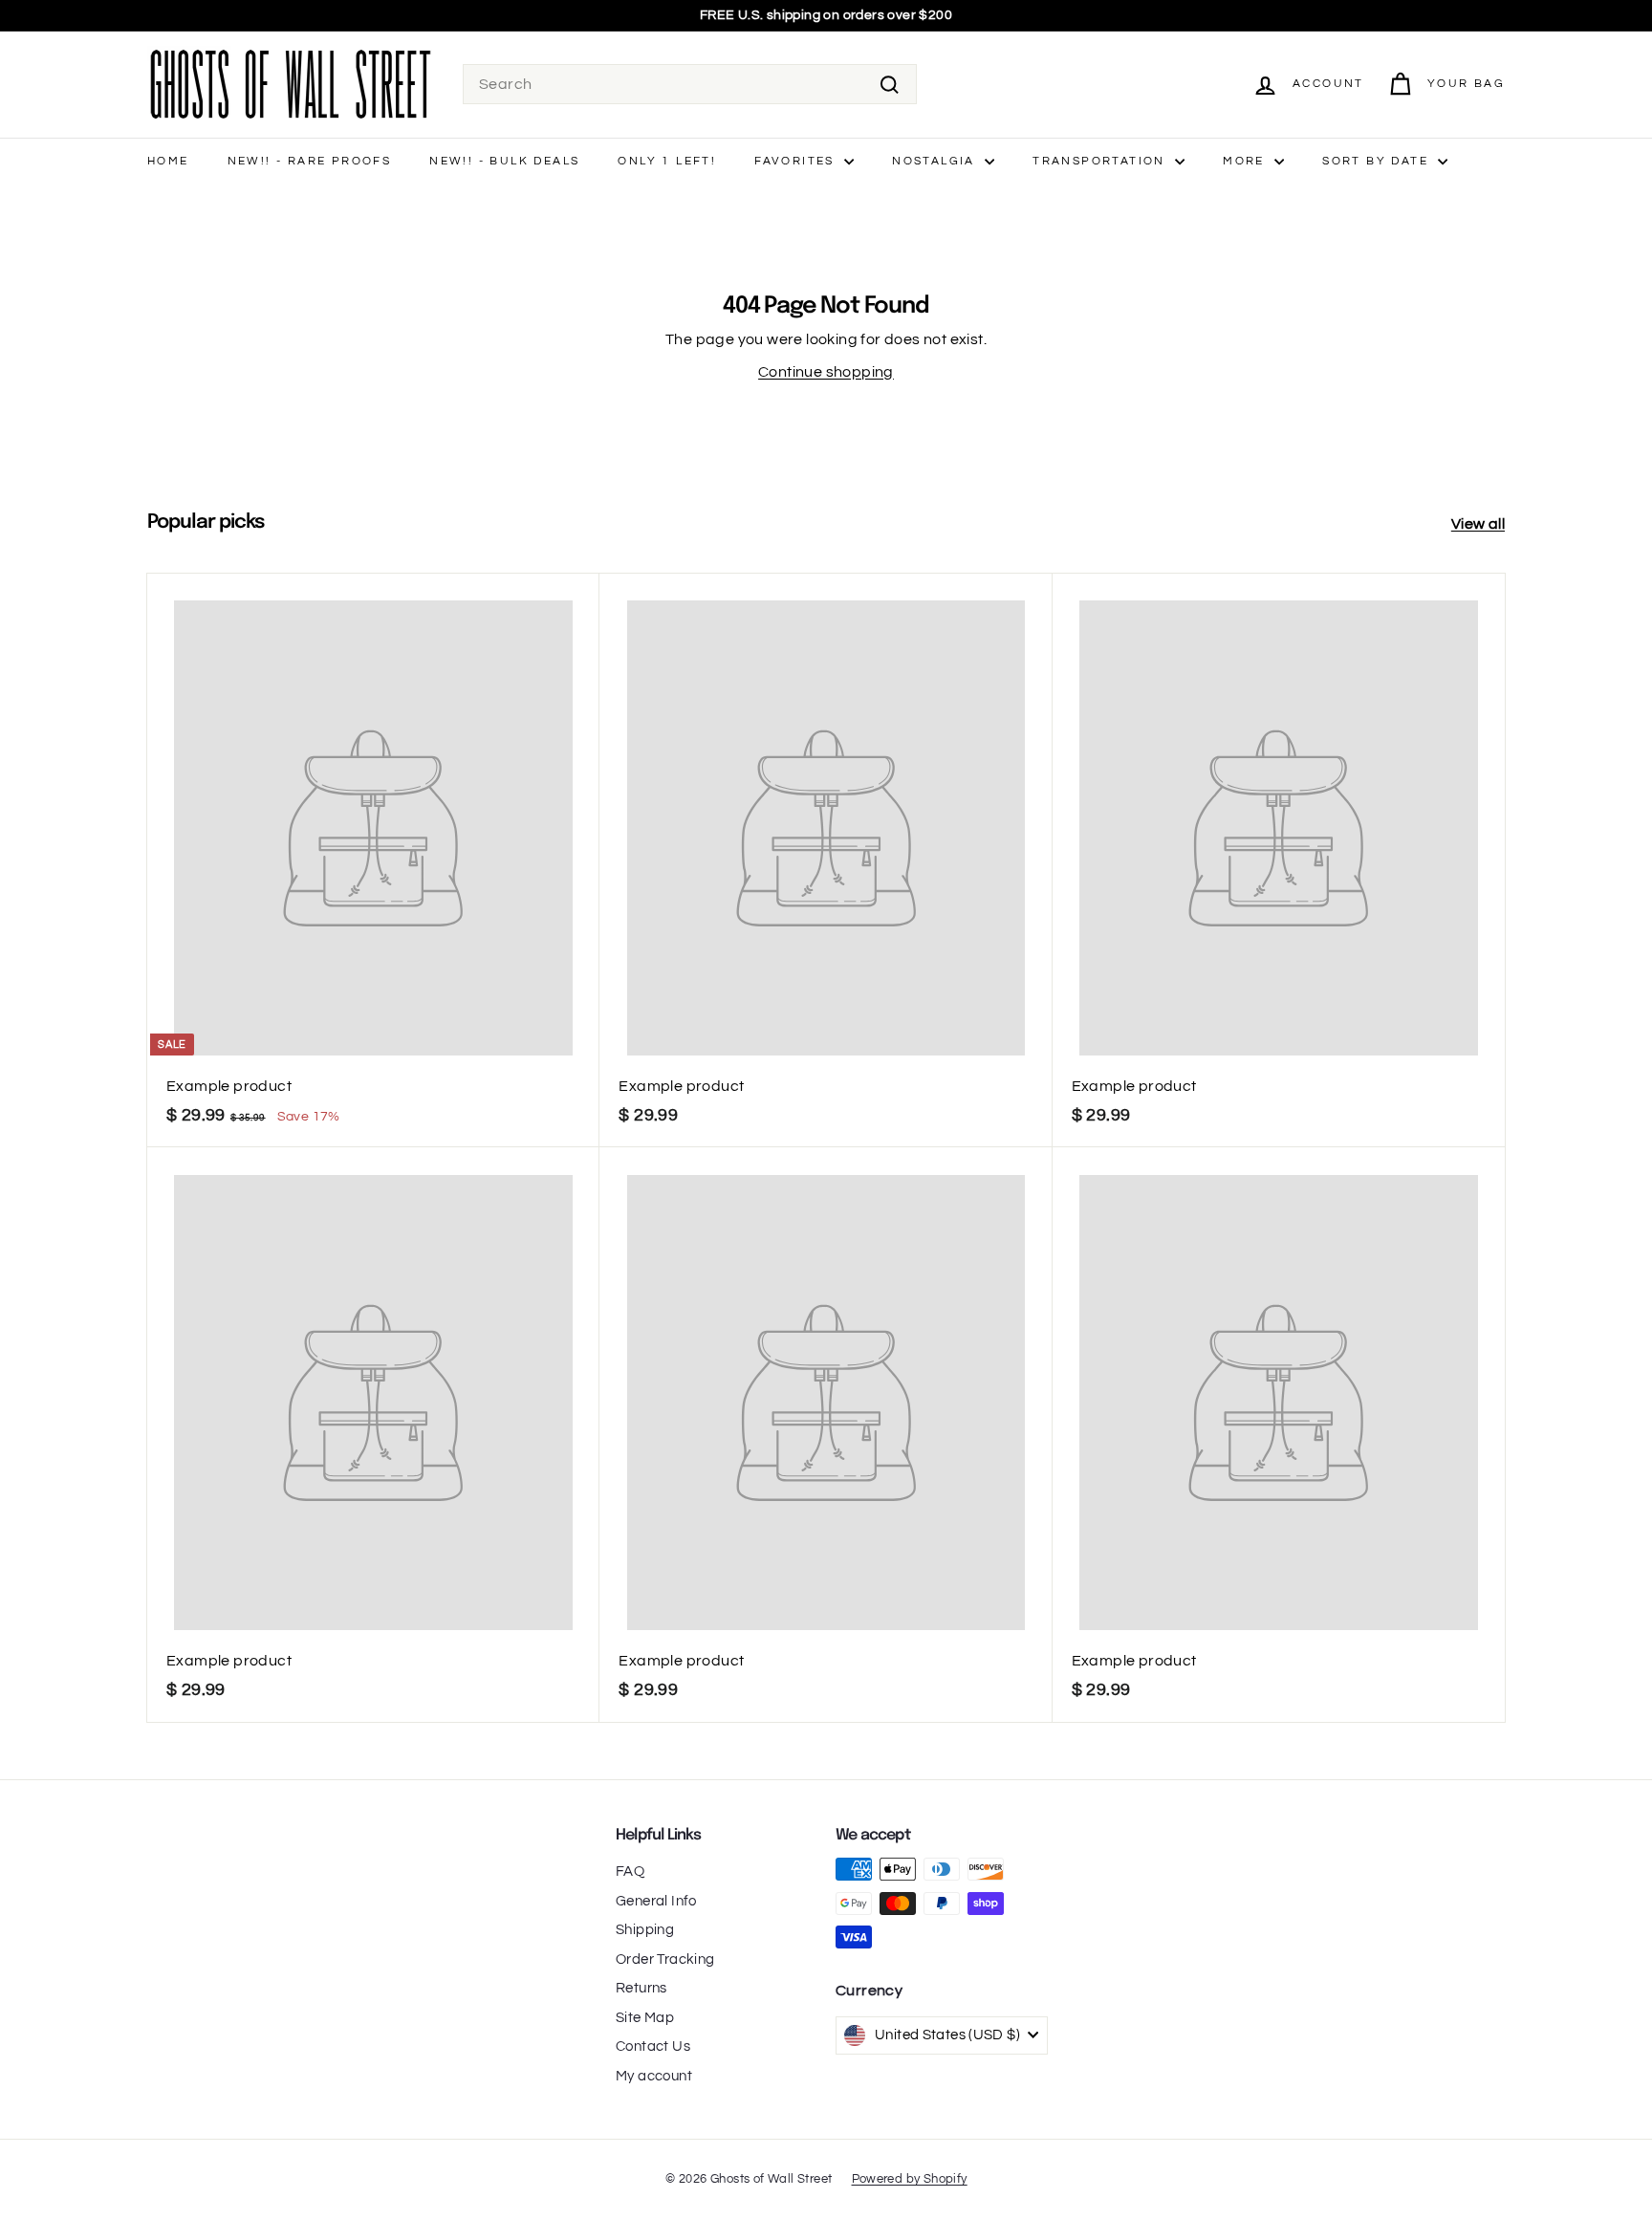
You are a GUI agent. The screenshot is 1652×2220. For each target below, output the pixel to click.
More (1246, 161)
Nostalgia (936, 161)
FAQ (630, 1872)
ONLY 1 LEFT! (667, 161)
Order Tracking (665, 1959)
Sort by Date (1378, 161)
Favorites (797, 161)
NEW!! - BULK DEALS (504, 161)
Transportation (1101, 161)
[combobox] (690, 84)
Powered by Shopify (910, 2179)
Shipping (645, 1930)
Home (168, 161)
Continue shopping (826, 372)
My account (654, 2076)
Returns (641, 1988)
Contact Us (653, 2046)
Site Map (645, 2018)
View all (1478, 524)
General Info (656, 1901)
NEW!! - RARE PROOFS (310, 161)
